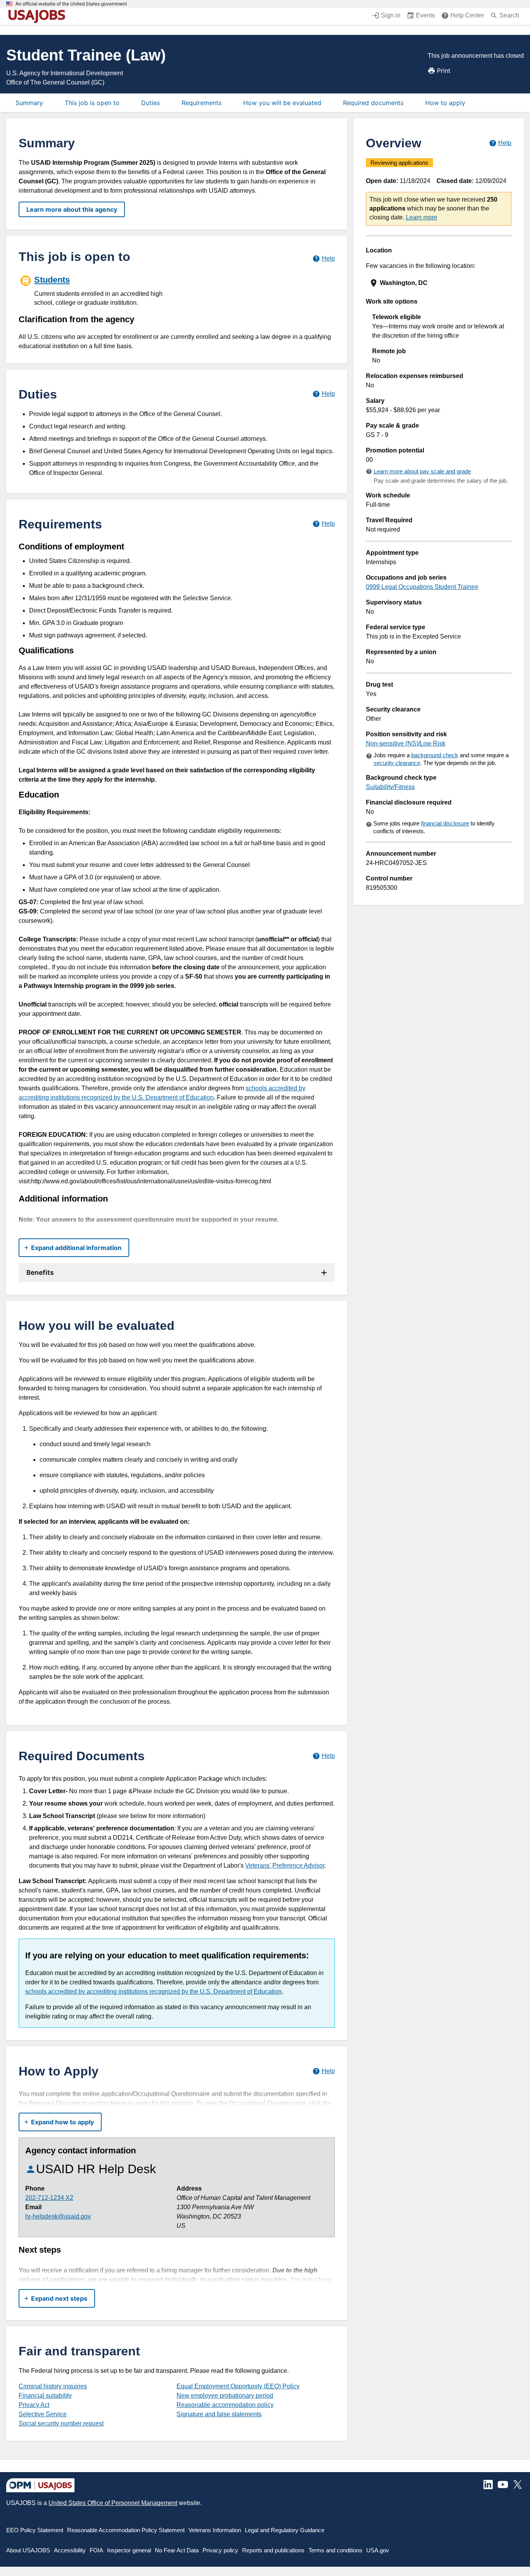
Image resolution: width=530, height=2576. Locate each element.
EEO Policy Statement (35, 2530)
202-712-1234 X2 (49, 2198)
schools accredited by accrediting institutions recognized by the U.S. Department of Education (153, 1992)
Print (444, 71)
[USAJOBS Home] (39, 16)
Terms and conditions (335, 2550)
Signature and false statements (219, 2414)
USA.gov (378, 2550)
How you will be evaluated (282, 103)
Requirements (202, 103)
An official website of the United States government (71, 4)
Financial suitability (45, 2396)
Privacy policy (220, 2550)
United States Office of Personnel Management (113, 2503)
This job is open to (92, 103)
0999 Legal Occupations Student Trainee (422, 587)
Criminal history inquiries (53, 2386)
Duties (151, 103)
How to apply (445, 103)
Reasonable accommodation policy (225, 2405)
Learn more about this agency (72, 209)
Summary (29, 103)
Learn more (422, 217)
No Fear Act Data (177, 2550)
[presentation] (439, 283)
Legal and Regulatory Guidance (285, 2530)
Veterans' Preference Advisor (285, 1866)
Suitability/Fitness (390, 787)
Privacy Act (34, 2405)
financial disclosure (445, 823)
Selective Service (43, 2414)
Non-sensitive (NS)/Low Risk (406, 743)
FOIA (96, 2550)
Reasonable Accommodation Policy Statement (126, 2530)
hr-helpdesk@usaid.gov (58, 2216)
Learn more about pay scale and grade (422, 471)
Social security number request (61, 2423)
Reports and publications (273, 2550)
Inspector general (129, 2550)
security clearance (397, 763)
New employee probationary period (225, 2396)
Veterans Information (215, 2530)
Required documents (373, 103)
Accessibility (70, 2550)
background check (435, 755)
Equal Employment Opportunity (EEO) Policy (238, 2386)
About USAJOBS (28, 2550)
